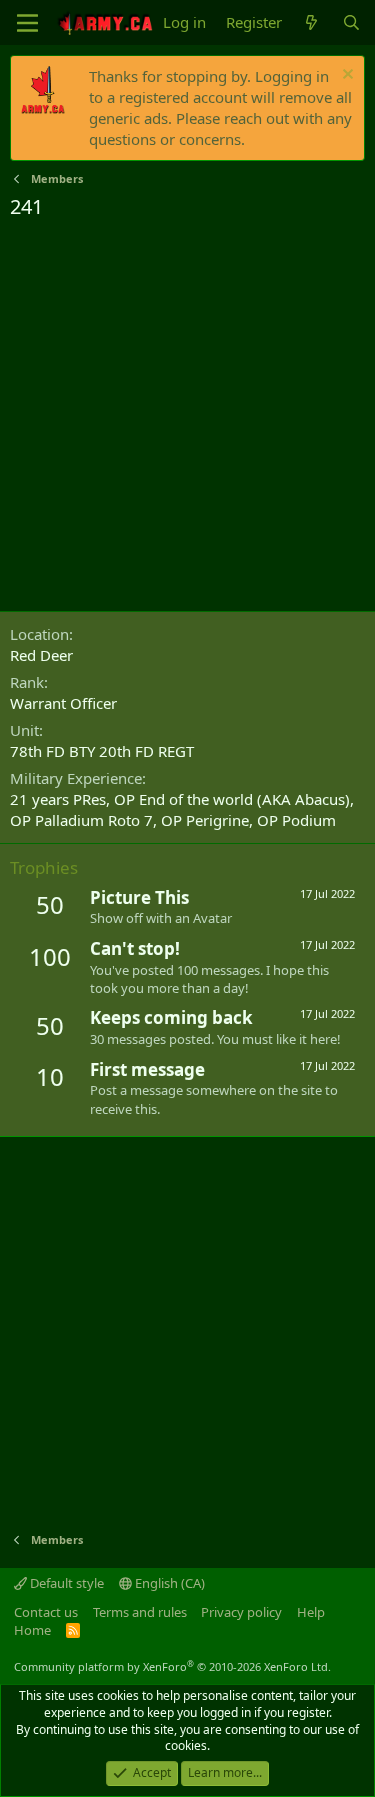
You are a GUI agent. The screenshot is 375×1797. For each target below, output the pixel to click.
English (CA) (168, 1583)
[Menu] (27, 23)
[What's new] (311, 22)
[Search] (351, 22)
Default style (65, 1583)
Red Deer (41, 655)
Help (311, 1612)
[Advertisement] (187, 418)
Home (32, 1630)
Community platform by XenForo (172, 1666)
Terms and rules (140, 1612)
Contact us (46, 1612)
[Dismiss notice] (345, 76)
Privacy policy (241, 1612)
